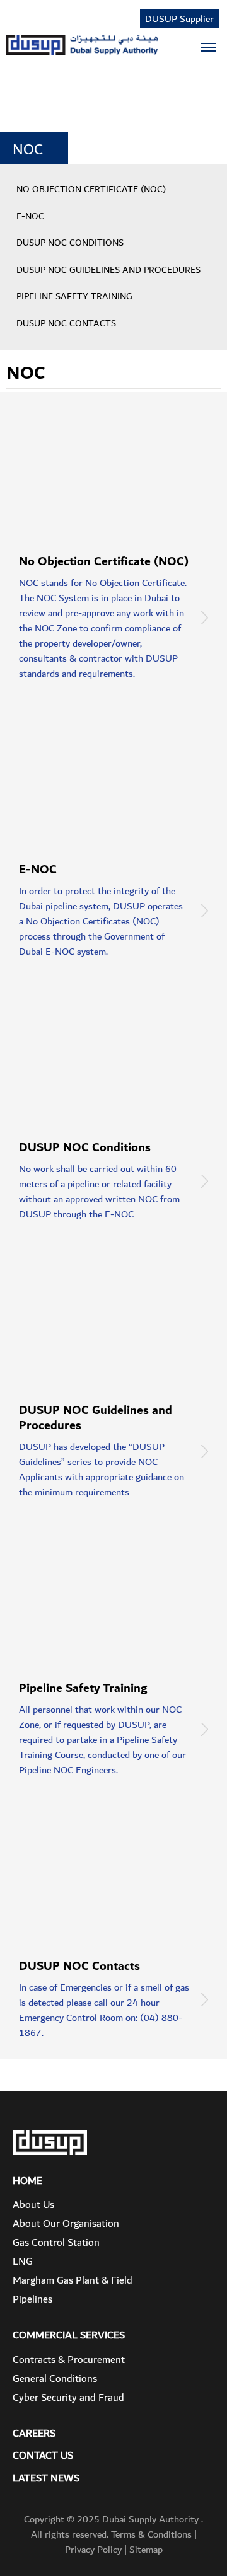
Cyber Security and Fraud (68, 2398)
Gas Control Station (56, 2243)
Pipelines (32, 2299)
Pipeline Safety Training (74, 297)
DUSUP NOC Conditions (70, 243)
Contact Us (43, 2456)
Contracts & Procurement (69, 2360)
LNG (23, 2262)
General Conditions (55, 2379)
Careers (34, 2434)
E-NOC (30, 217)
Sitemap (146, 2550)
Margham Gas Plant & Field (73, 2280)
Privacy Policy (93, 2550)
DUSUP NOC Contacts (66, 324)
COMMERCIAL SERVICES (69, 2336)
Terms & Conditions (151, 2534)
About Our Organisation (66, 2224)
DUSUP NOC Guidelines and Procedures (108, 270)
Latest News (46, 2479)
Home (27, 2182)
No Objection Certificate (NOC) (91, 190)
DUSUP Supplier (179, 19)
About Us (33, 2205)
